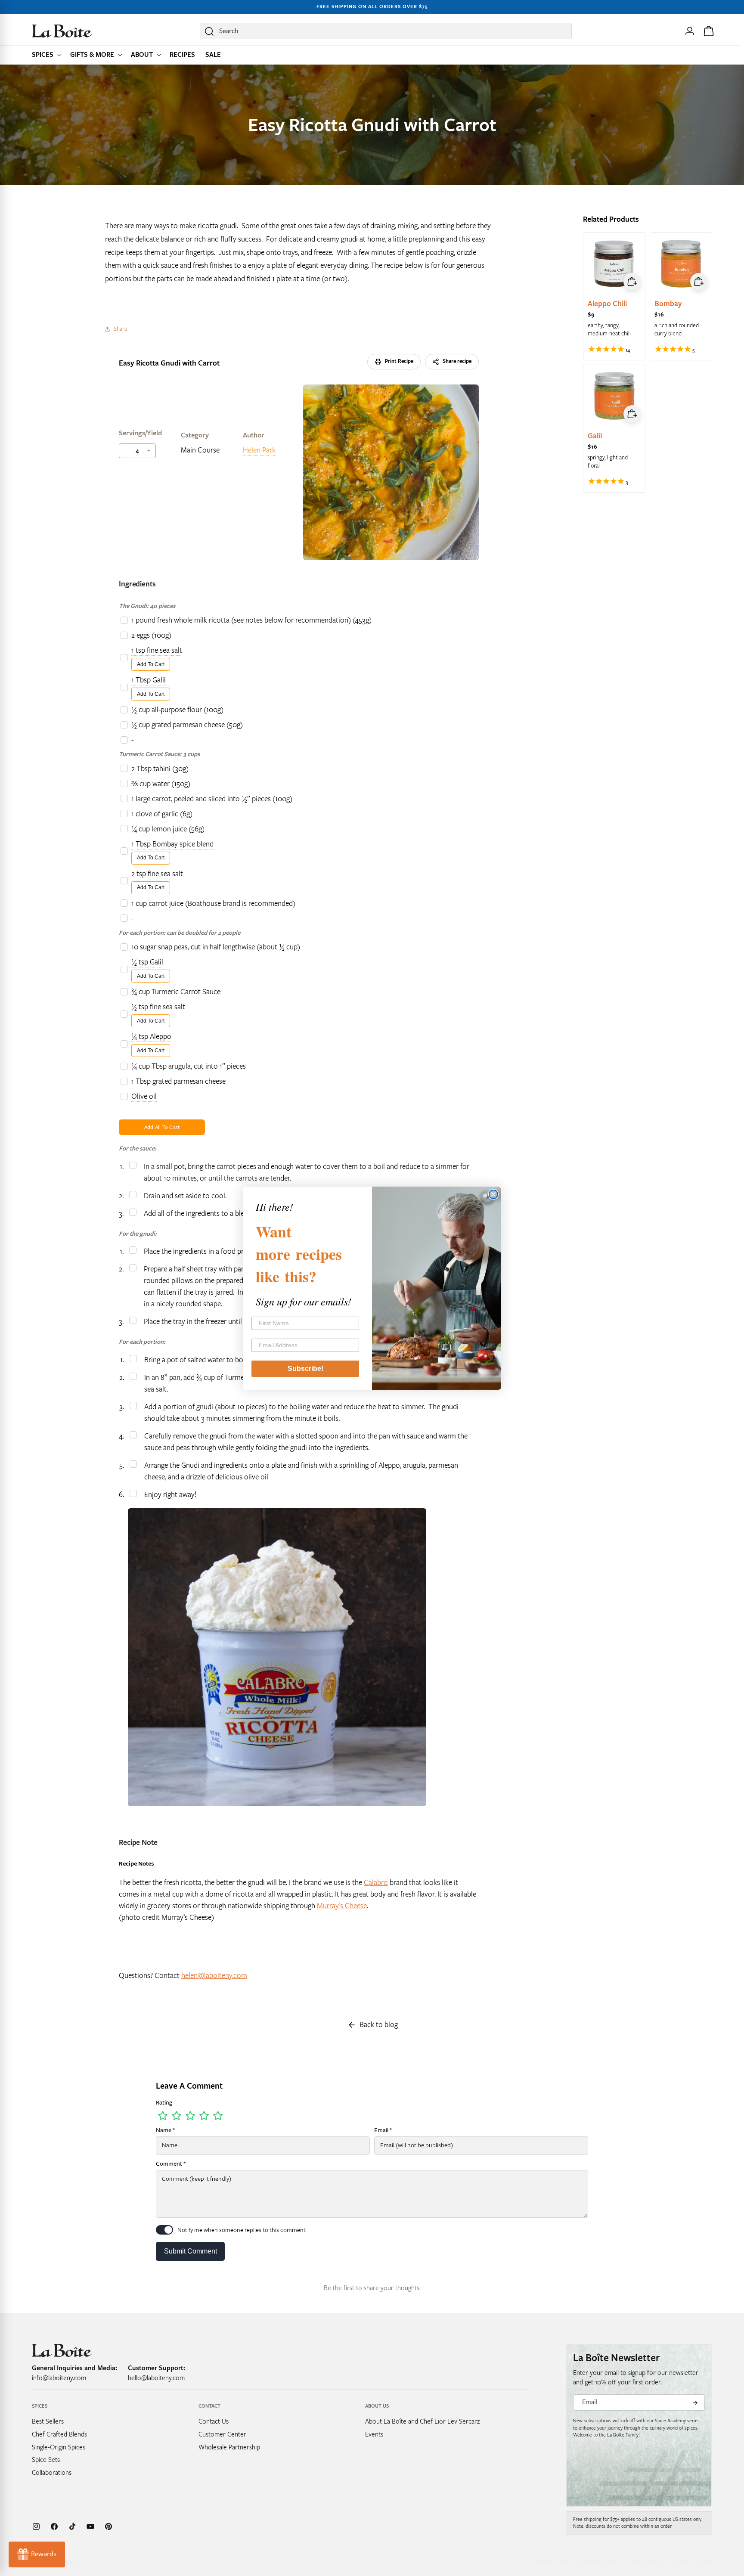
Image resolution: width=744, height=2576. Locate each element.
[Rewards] (37, 2554)
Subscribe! (305, 1369)
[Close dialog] (493, 1194)
